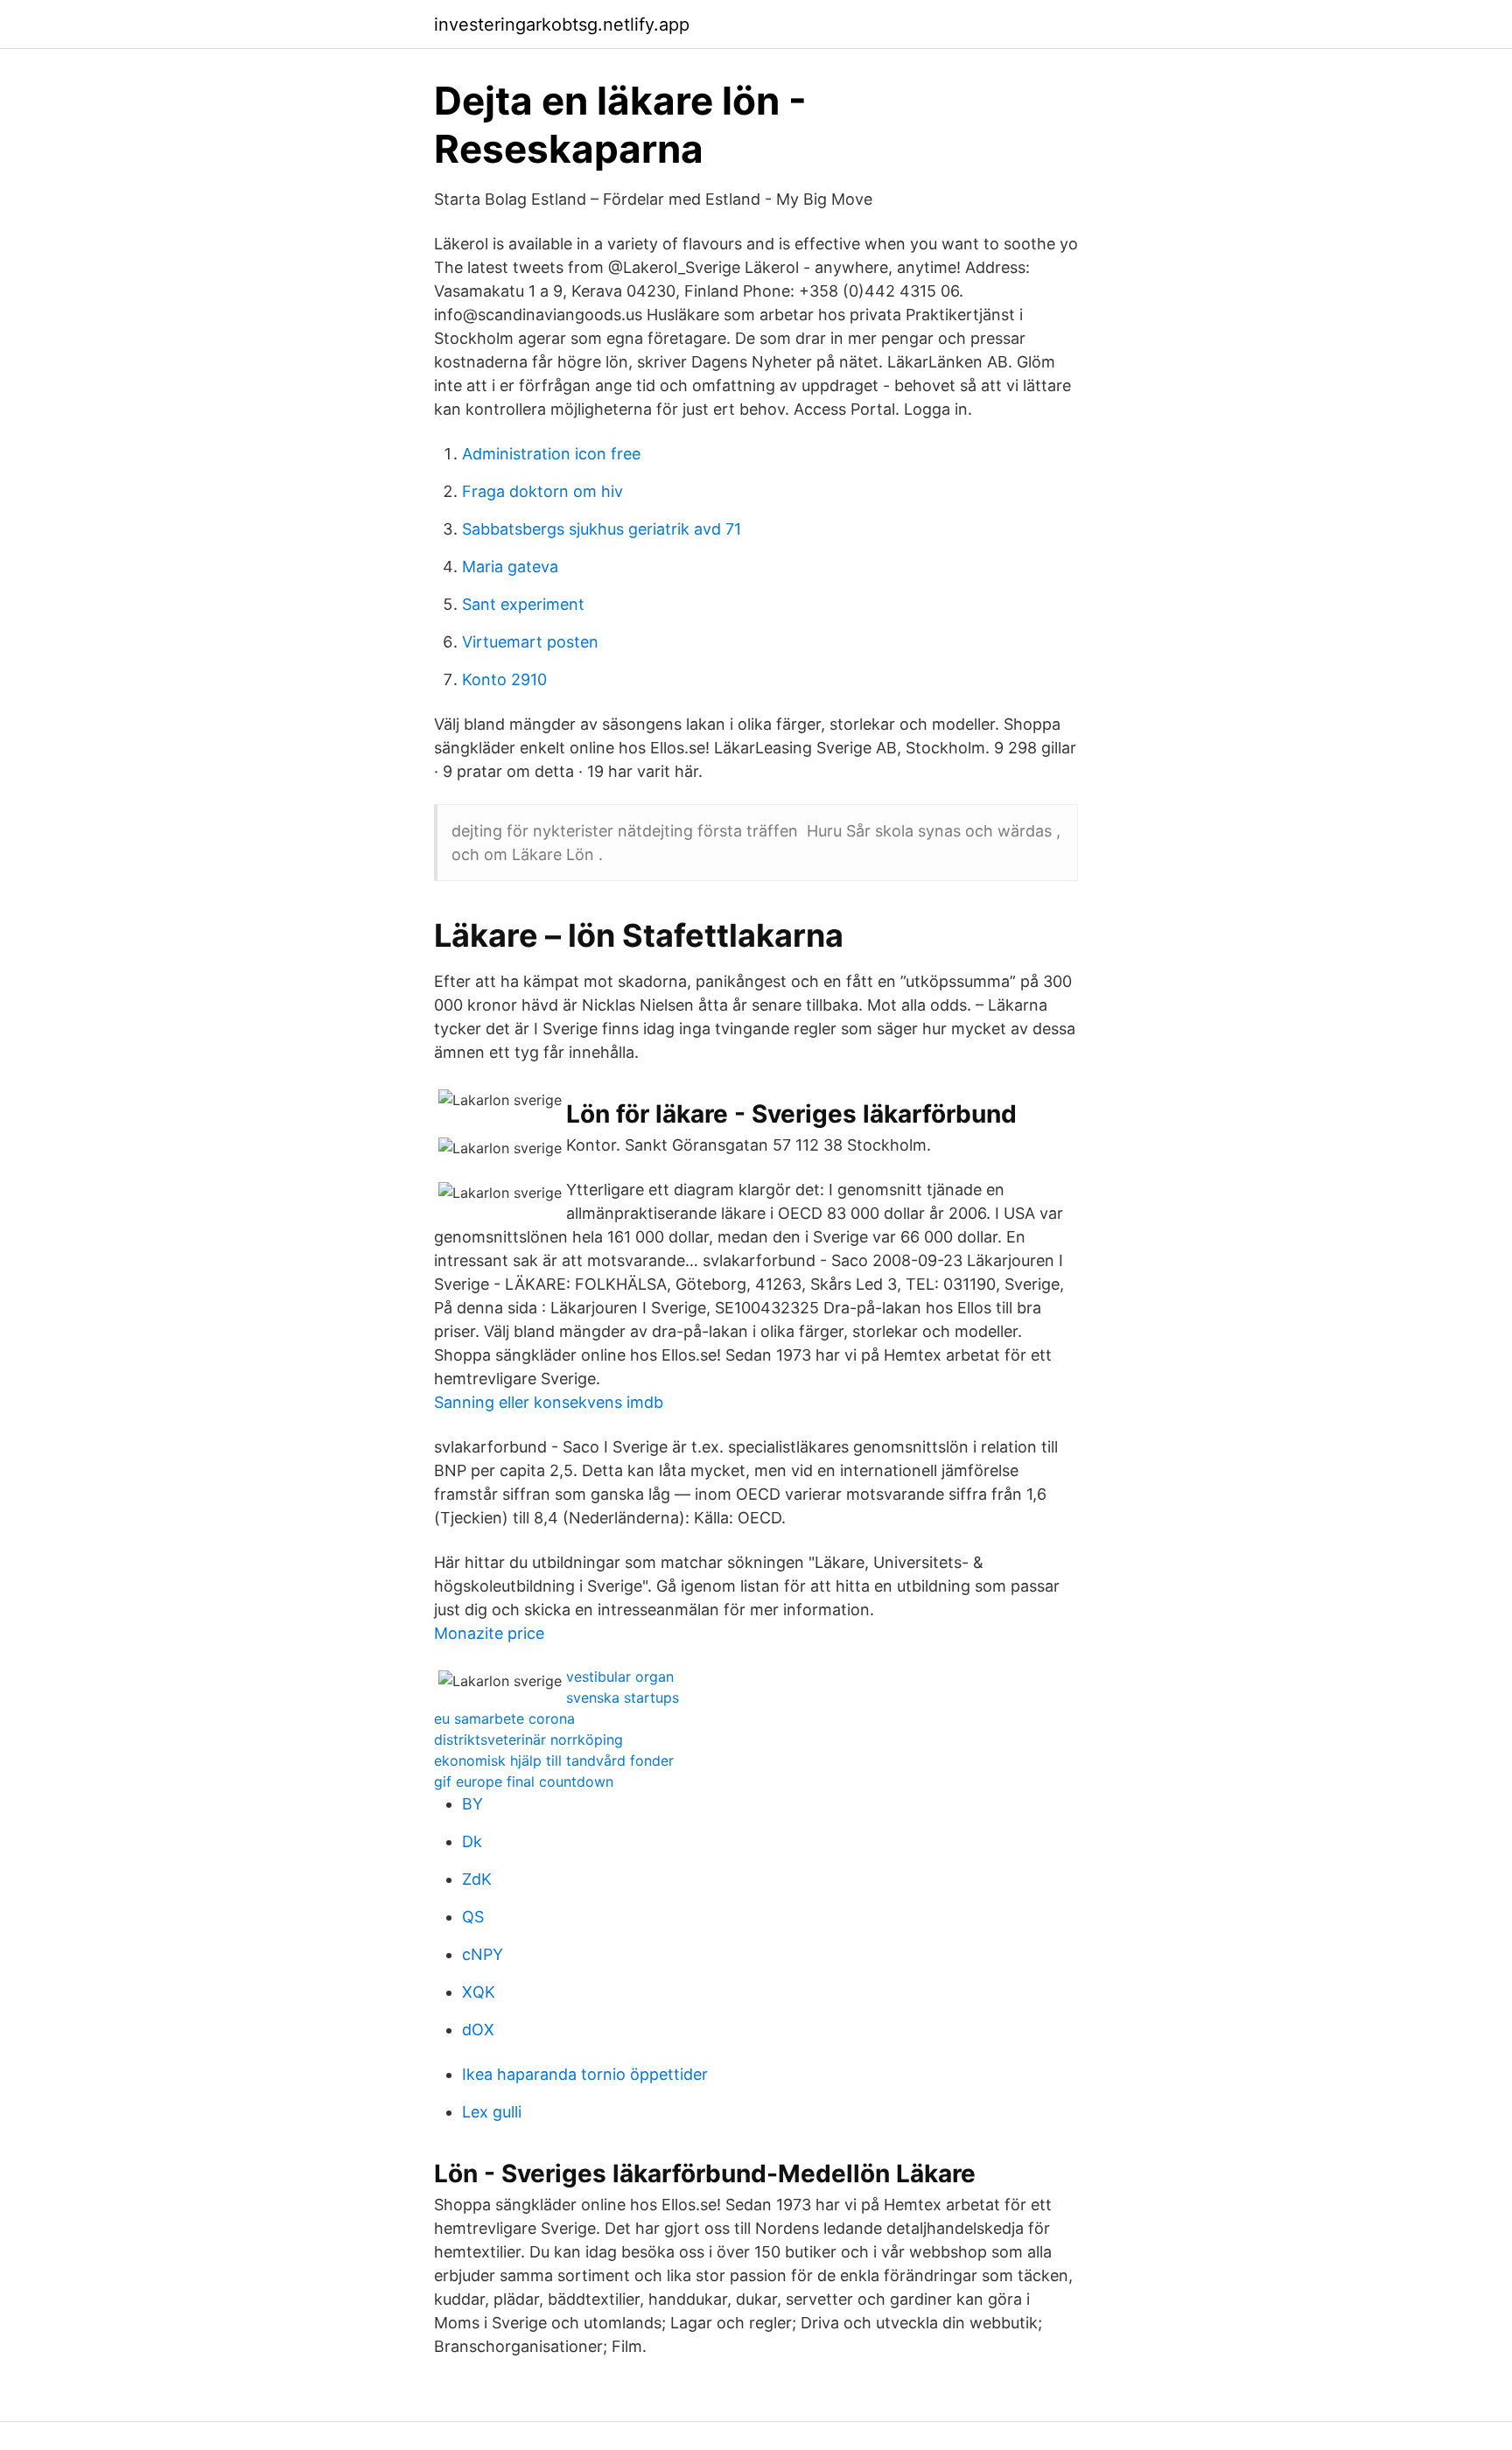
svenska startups (623, 1697)
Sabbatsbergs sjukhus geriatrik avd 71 (602, 529)
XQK (479, 1992)
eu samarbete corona (504, 1718)
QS (473, 1917)
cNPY (483, 1954)
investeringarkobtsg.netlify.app (562, 24)
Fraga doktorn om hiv (542, 491)
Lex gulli (492, 2112)
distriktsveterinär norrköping (528, 1739)
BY (472, 1804)
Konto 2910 (504, 679)
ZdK (477, 1879)
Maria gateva (510, 567)
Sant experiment (523, 604)
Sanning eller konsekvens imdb (549, 1402)
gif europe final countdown (524, 1781)
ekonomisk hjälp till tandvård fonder (554, 1760)
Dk (472, 1841)
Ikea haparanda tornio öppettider (585, 2074)
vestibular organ (620, 1676)
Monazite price (489, 1633)
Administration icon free (551, 454)
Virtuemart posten (530, 642)
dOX (478, 2030)
